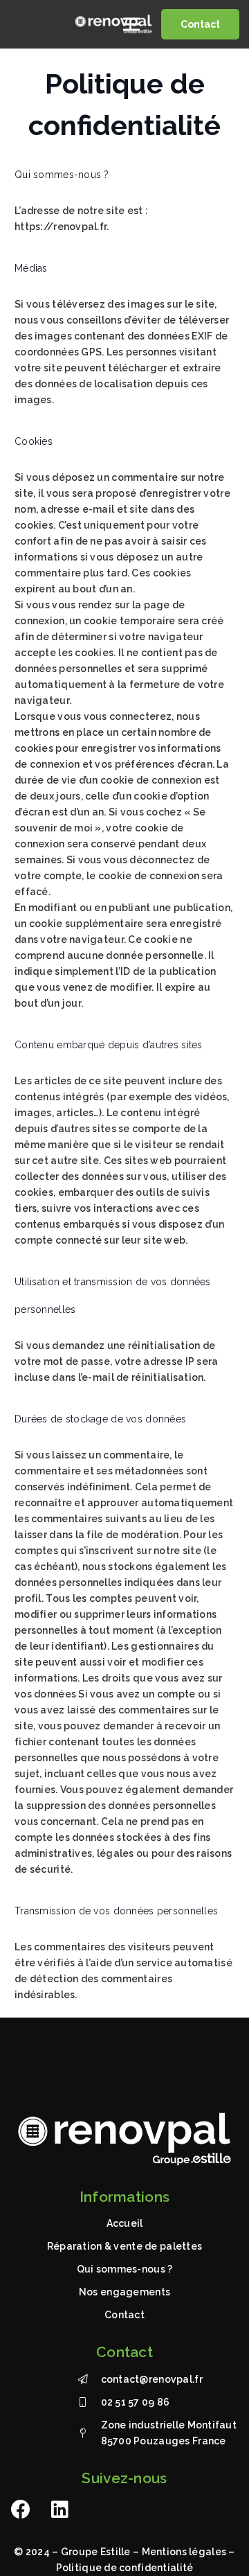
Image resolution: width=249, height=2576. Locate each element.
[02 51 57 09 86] (89, 2402)
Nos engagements (124, 2292)
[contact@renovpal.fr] (89, 2380)
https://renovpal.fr (61, 227)
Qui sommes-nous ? (125, 2269)
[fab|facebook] (21, 2509)
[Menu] (131, 24)
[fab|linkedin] (60, 2509)
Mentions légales (184, 2552)
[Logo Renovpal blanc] (113, 24)
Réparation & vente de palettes (124, 2246)
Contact (124, 2315)
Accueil (125, 2223)
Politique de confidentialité (125, 2568)
